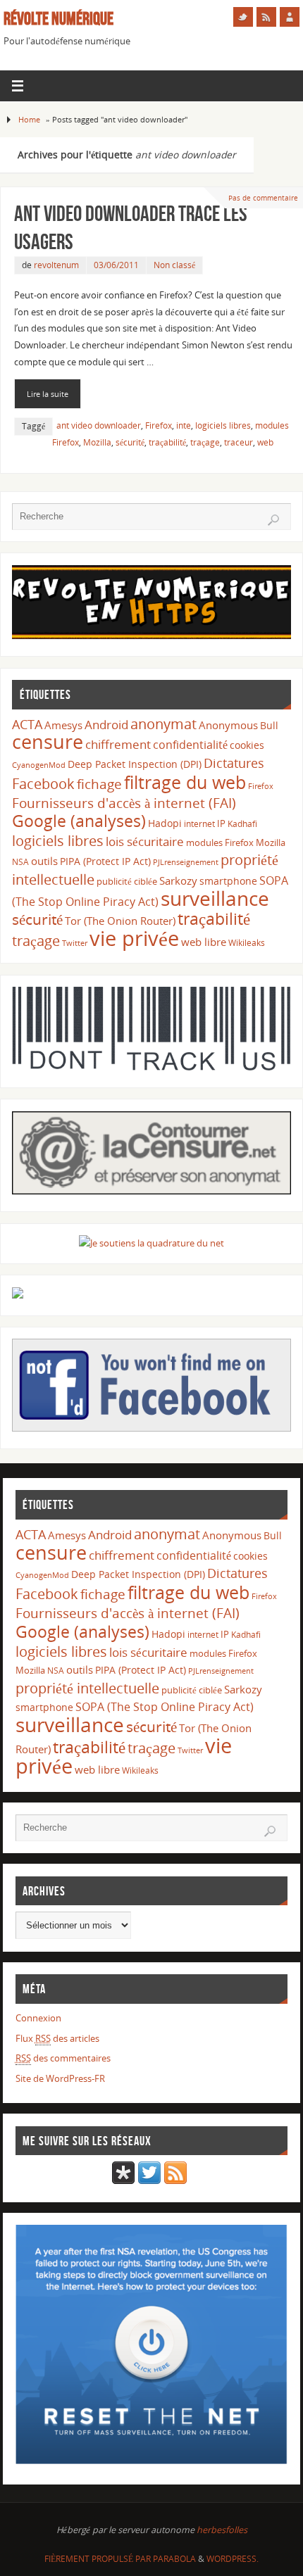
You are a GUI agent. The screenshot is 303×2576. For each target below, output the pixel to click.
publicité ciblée (127, 881)
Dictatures (234, 763)
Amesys (63, 725)
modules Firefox (220, 842)
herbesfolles (222, 2530)
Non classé (174, 265)
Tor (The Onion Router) (120, 921)
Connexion (38, 2018)
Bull (269, 725)
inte (184, 425)
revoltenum (56, 265)
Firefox (159, 425)
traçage (205, 442)
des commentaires (63, 2058)
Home (29, 119)
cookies (247, 745)
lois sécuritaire (145, 841)
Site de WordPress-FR (60, 2079)
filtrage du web (185, 782)
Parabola (174, 2559)
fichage (99, 784)
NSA (20, 862)
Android (106, 725)
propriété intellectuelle (87, 1688)
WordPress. (233, 2559)
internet (199, 824)
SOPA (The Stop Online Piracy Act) (165, 1707)
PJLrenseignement (186, 862)
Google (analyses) (79, 821)
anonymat (163, 724)
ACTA (27, 724)
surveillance (215, 898)
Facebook (43, 783)
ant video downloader (99, 425)
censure (48, 742)
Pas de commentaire (263, 198)
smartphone (228, 881)
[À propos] (290, 17)
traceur (239, 442)
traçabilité (167, 442)
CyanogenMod (39, 765)
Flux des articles (57, 2039)
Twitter (75, 943)
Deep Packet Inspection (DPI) (135, 764)
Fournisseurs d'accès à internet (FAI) (124, 803)
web (265, 442)
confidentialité (190, 745)
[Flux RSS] (266, 17)
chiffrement (118, 744)
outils (44, 861)
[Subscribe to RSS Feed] (175, 2181)
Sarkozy (178, 880)
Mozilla (97, 442)
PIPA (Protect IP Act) (105, 861)
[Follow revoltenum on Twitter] (149, 2181)
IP (221, 823)
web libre (204, 942)
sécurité (130, 442)
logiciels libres (223, 425)
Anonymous (228, 725)
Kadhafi (242, 824)
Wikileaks (247, 943)
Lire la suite (48, 394)
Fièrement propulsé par (99, 2559)
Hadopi (165, 823)
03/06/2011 (116, 265)
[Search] (273, 520)
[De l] (243, 17)
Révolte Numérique (58, 18)
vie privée (134, 938)
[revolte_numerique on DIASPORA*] (123, 2181)
